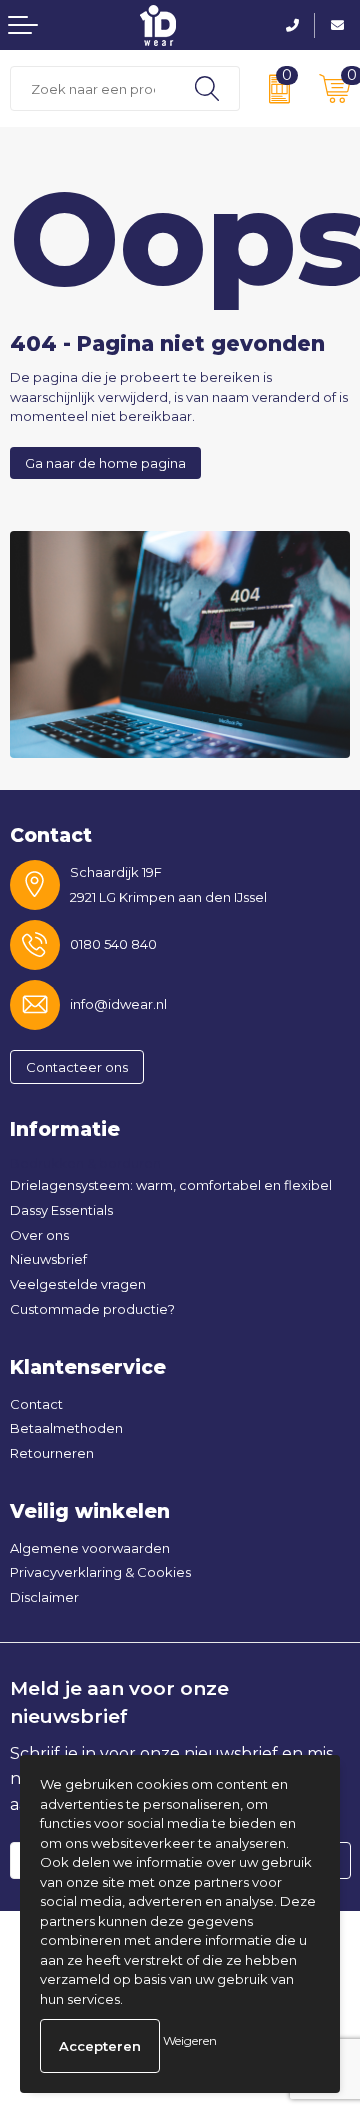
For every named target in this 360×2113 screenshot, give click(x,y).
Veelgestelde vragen (78, 1284)
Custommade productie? (92, 1309)
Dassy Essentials (61, 1210)
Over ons (39, 1235)
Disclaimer (44, 1597)
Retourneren (52, 1453)
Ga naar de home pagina (105, 463)
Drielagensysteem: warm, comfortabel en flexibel (171, 1185)
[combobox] (93, 88)
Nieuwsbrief (48, 1259)
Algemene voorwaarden (90, 1548)
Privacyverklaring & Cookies (100, 1572)
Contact (36, 1404)
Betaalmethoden (66, 1428)
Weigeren (190, 2040)
